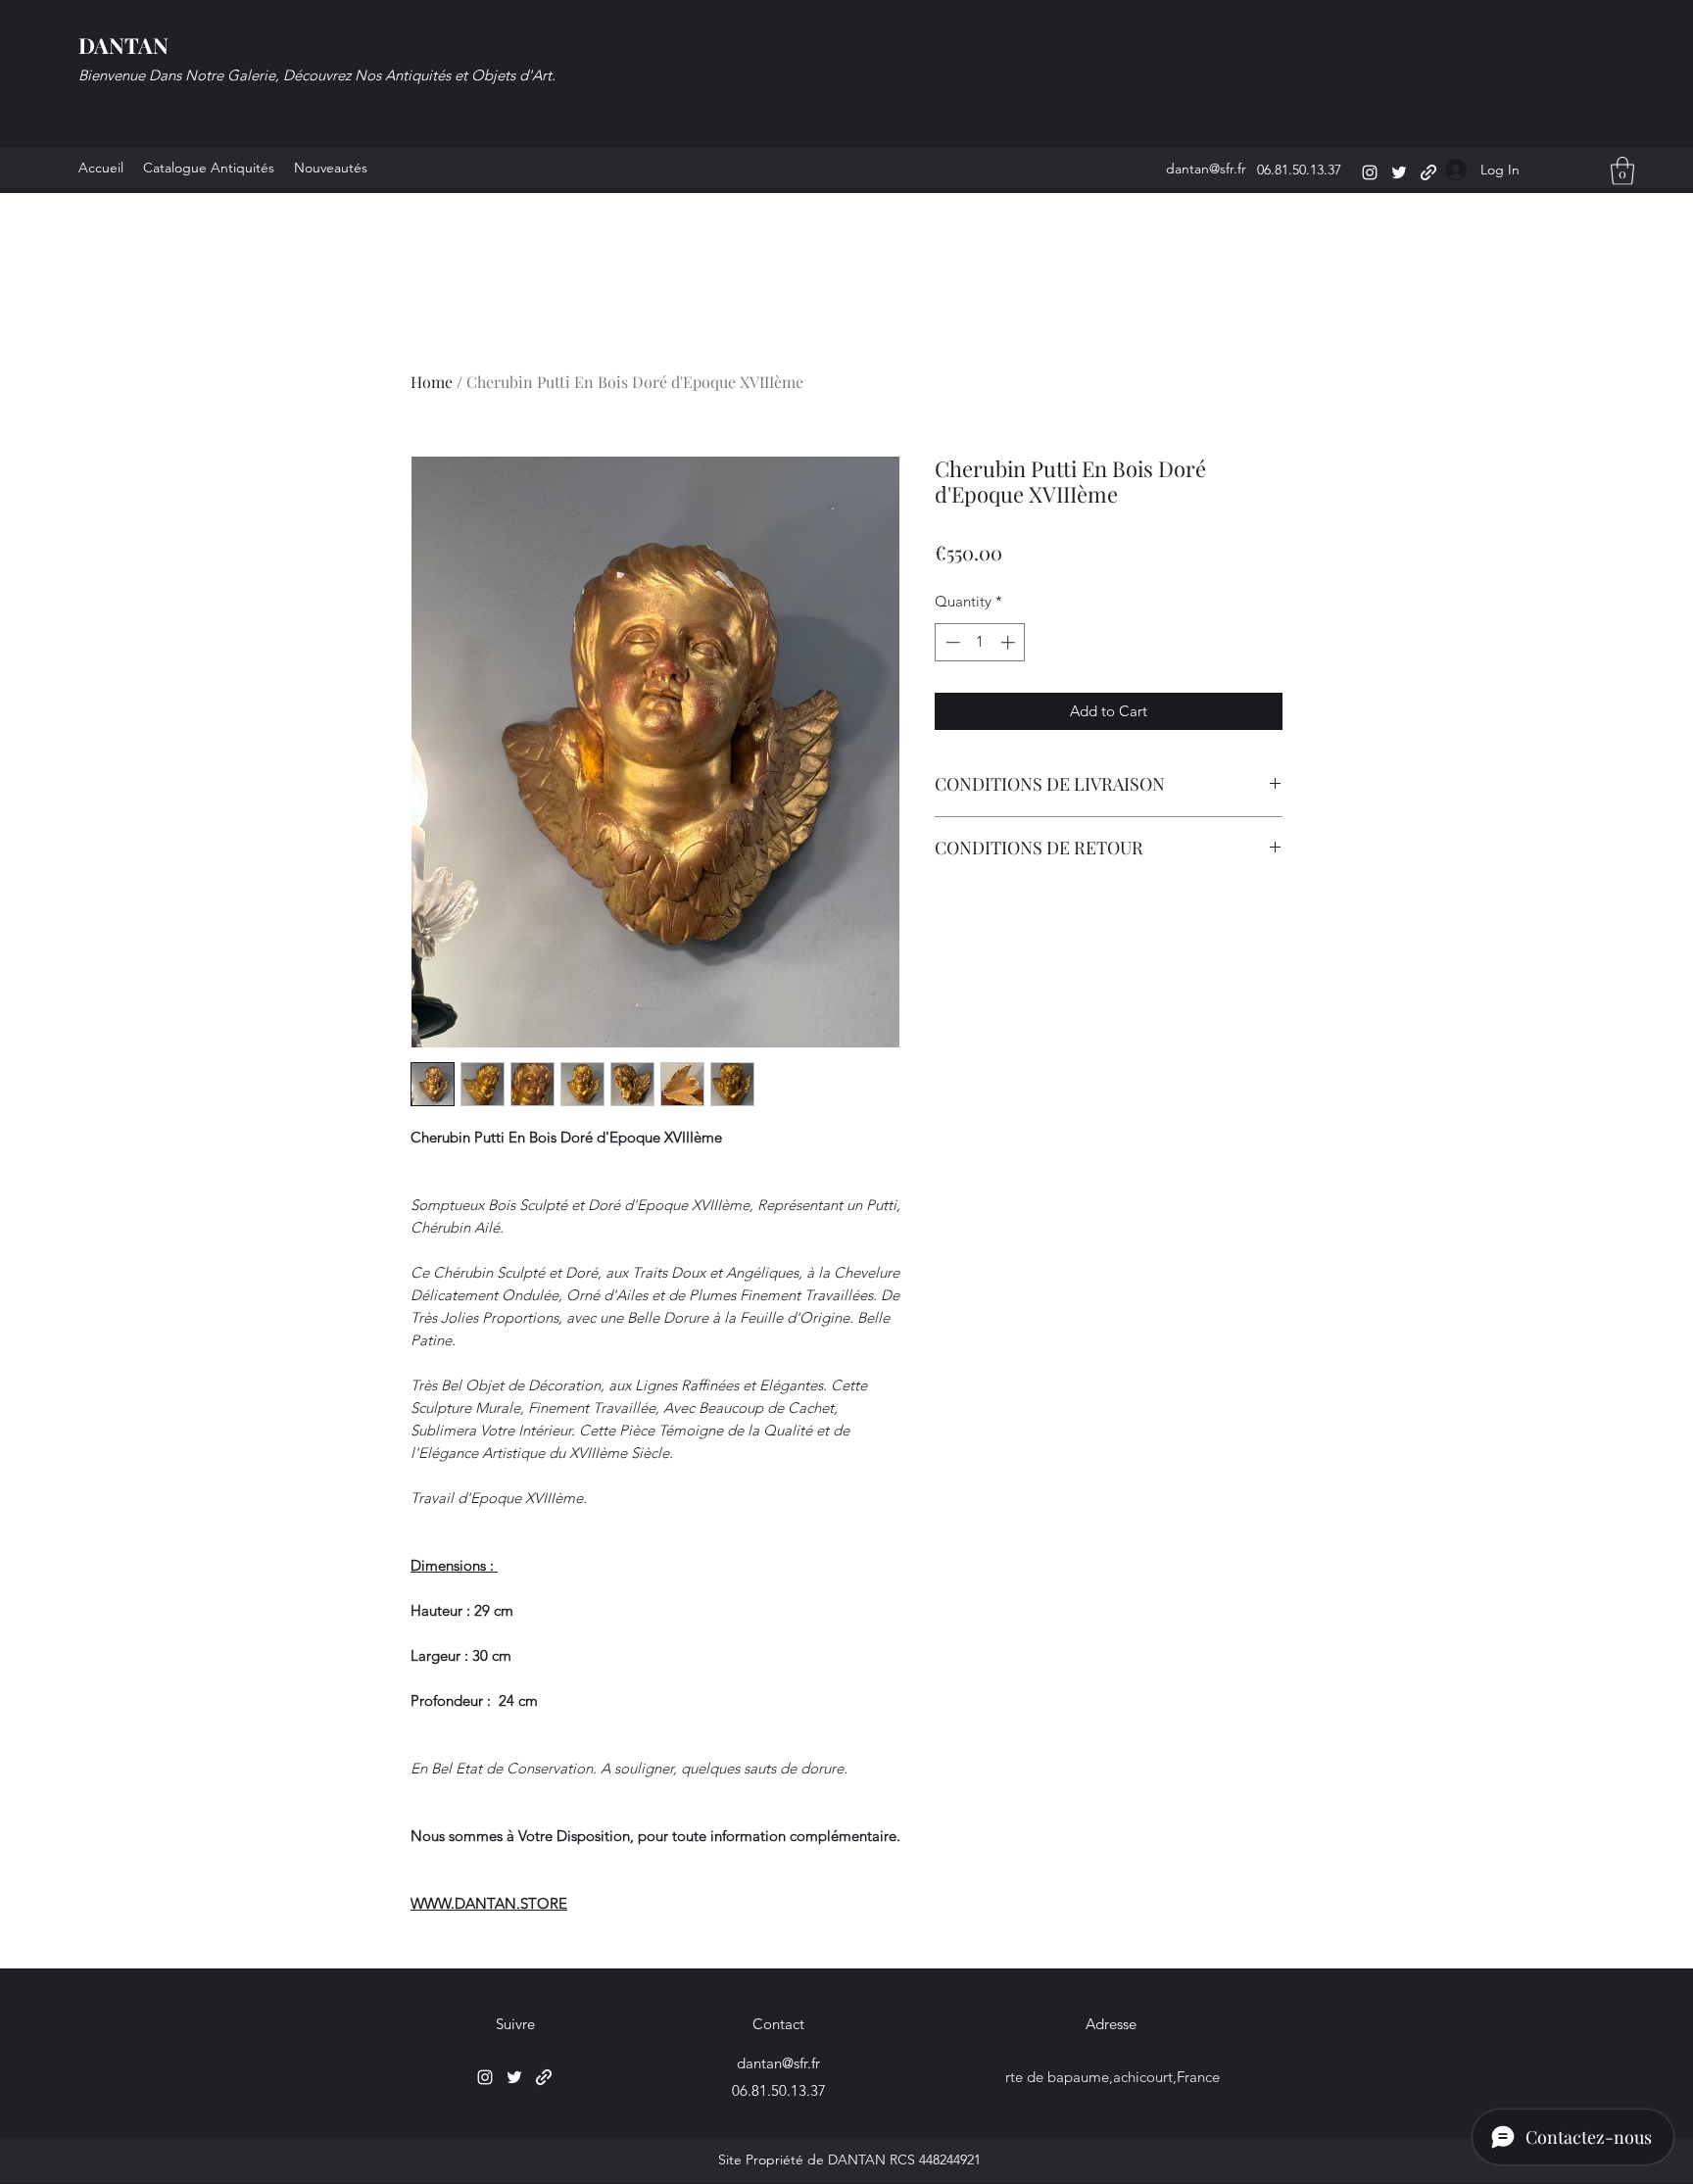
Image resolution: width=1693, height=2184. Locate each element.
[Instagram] (1370, 172)
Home (432, 382)
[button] (1622, 171)
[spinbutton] (980, 642)
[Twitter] (1399, 172)
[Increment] (1010, 642)
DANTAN (123, 45)
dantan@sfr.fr (1206, 169)
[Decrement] (951, 642)
